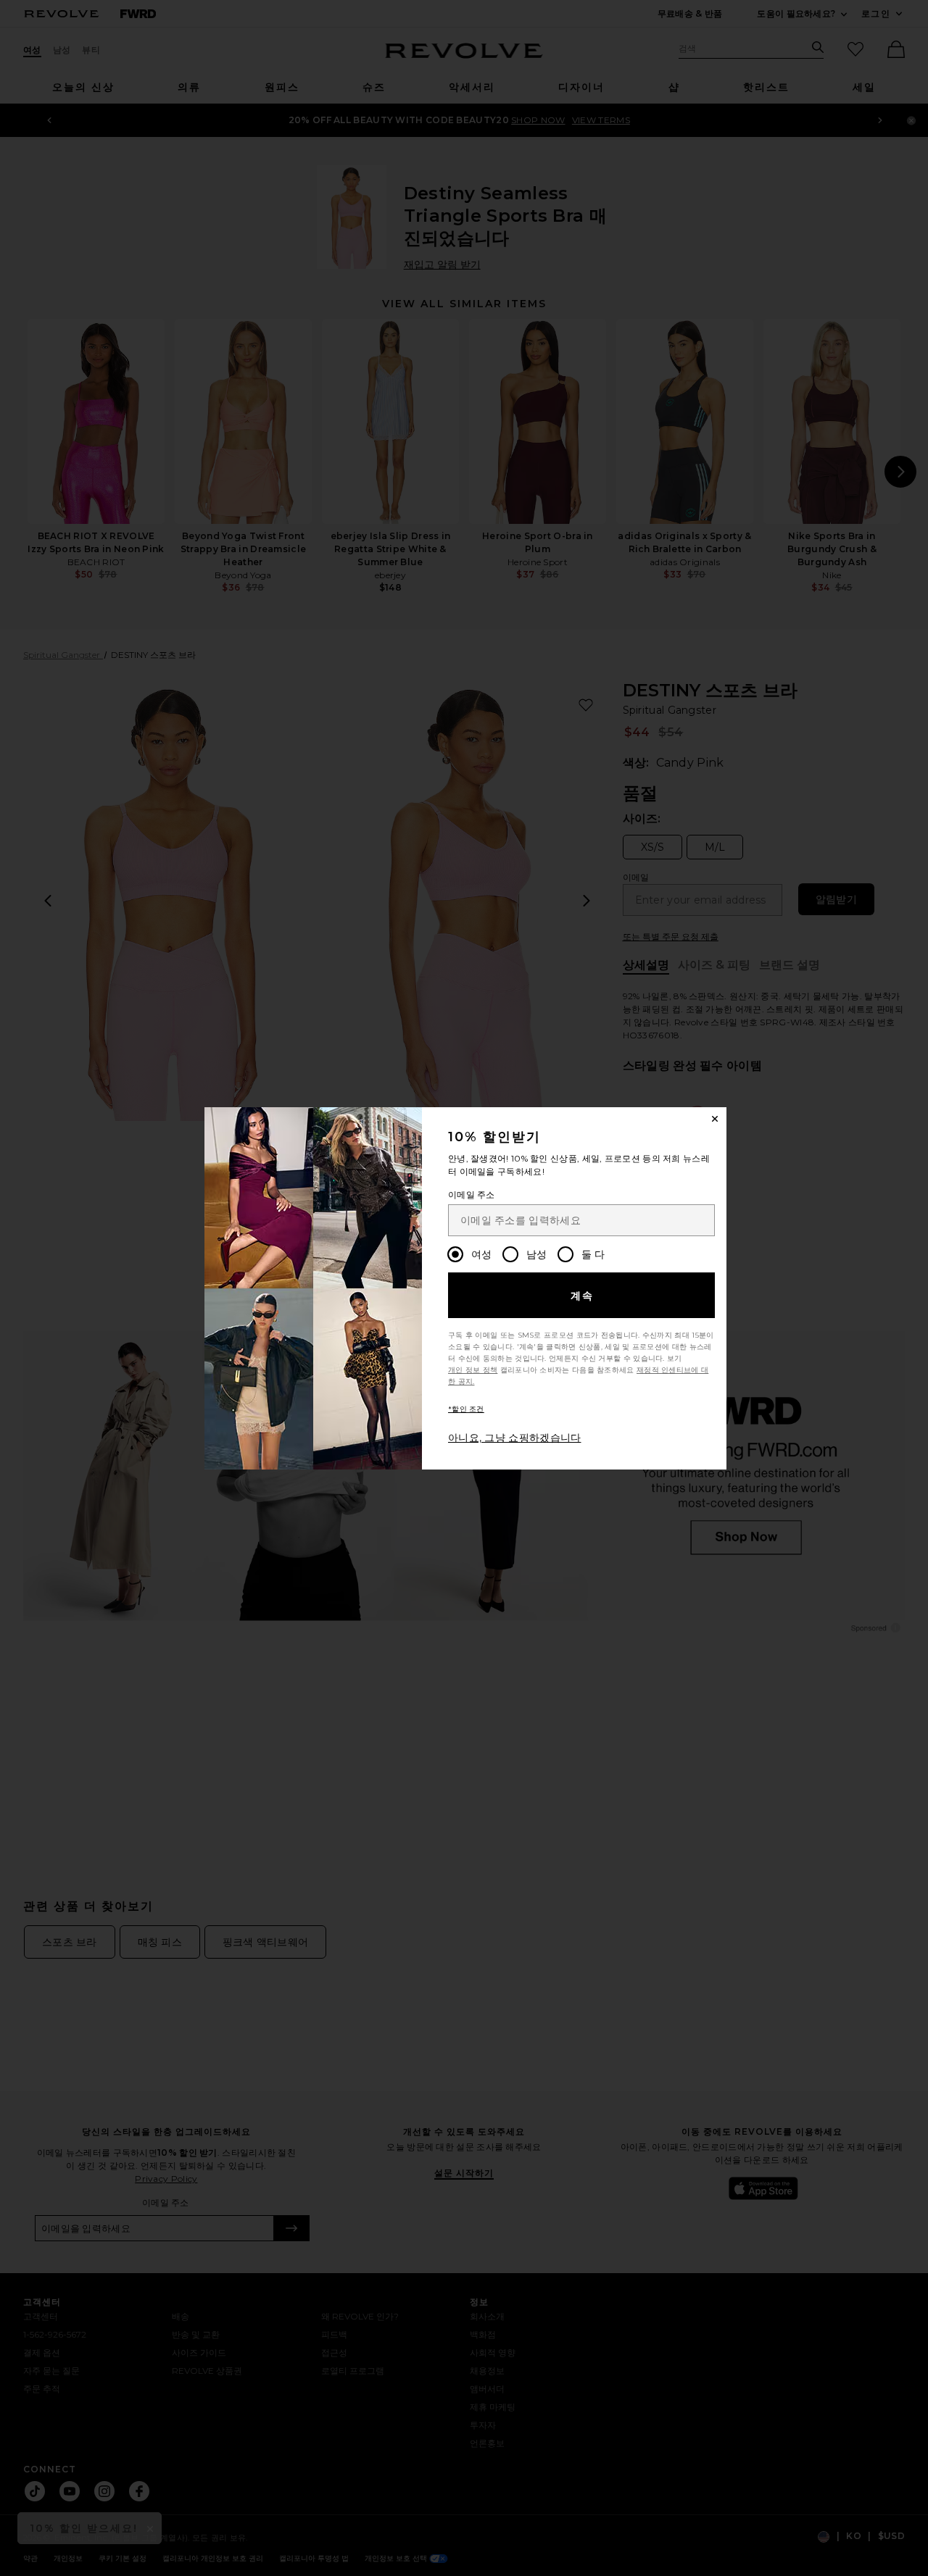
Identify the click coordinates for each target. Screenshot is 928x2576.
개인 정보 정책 (473, 1370)
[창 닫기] (715, 1119)
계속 (583, 1296)
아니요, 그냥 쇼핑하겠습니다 (515, 1438)
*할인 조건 (466, 1409)
